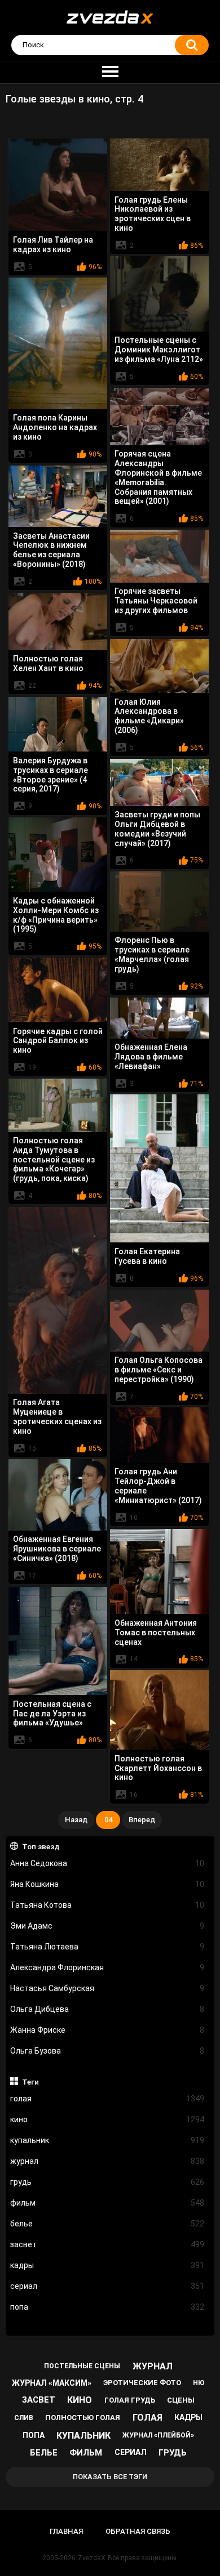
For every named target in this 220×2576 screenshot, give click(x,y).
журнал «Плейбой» (158, 2435)
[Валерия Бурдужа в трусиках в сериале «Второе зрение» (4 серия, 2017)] (58, 724)
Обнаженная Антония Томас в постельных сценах (156, 1633)
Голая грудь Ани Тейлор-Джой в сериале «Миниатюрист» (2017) (158, 1486)
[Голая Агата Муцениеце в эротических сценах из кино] (58, 1300)
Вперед (142, 1820)
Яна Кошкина (107, 1884)
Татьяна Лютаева (107, 1947)
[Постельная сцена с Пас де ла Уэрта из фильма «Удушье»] (58, 1641)
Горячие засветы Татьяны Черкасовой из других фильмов (156, 601)
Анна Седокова (107, 1863)
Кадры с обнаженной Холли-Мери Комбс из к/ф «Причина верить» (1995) (56, 915)
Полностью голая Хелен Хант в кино (48, 663)
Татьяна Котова (107, 1905)
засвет (107, 2244)
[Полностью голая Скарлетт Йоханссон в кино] (159, 1710)
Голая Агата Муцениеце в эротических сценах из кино (57, 1416)
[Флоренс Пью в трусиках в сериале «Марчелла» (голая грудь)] (159, 901)
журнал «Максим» (52, 2383)
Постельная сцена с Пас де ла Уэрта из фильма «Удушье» (52, 1714)
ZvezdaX (92, 2558)
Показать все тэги (110, 2477)
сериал (107, 2286)
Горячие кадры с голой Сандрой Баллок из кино (58, 1041)
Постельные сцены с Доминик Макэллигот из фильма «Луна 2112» (159, 350)
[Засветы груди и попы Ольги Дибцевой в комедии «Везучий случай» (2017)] (159, 782)
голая (107, 2099)
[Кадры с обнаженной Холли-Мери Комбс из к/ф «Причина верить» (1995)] (58, 855)
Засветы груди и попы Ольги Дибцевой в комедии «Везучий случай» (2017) (157, 829)
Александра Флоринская (107, 1967)
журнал (107, 2161)
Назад (76, 1820)
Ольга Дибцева (107, 2009)
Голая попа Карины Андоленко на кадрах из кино (55, 427)
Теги (30, 2082)
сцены (181, 2400)
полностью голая (83, 2418)
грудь (107, 2182)
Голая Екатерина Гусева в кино (147, 1256)
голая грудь (130, 2400)
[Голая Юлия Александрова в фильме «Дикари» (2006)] (159, 666)
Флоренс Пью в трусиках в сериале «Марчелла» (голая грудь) (152, 954)
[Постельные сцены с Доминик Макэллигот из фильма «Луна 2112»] (159, 294)
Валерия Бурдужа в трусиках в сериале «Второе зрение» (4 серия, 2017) (50, 775)
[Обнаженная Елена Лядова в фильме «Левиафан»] (159, 1018)
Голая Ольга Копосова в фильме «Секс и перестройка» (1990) (159, 1370)
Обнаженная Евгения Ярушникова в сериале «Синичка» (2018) (57, 1549)
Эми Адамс (107, 1926)
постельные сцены (82, 2366)
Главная (66, 2531)
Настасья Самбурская (107, 1988)
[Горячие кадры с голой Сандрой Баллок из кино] (58, 990)
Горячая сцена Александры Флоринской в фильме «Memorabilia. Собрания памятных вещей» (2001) (158, 477)
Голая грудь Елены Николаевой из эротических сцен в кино (153, 214)
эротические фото (142, 2383)
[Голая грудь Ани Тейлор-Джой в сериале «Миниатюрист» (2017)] (159, 1435)
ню (199, 2383)
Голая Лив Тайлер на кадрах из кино (53, 245)
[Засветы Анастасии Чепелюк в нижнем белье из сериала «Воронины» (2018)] (58, 496)
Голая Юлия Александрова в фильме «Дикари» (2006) (149, 716)
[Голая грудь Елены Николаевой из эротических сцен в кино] (159, 165)
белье (107, 2224)
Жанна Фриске (107, 2030)
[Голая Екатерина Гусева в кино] (159, 1168)
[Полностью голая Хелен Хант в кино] (58, 621)
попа (107, 2307)
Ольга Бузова (107, 2051)
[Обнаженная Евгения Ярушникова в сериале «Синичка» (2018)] (58, 1495)
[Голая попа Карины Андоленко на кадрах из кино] (58, 343)
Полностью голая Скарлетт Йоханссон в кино (158, 1768)
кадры (107, 2265)
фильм (107, 2203)
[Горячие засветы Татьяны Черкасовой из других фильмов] (159, 556)
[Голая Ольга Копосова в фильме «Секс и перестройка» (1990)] (159, 1320)
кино (107, 2119)
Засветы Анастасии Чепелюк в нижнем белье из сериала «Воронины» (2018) (51, 550)
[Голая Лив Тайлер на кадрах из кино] (58, 185)
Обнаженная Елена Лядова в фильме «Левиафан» (151, 1057)
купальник (107, 2140)
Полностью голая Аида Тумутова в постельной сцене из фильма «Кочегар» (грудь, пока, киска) (54, 1159)
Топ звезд (41, 1846)
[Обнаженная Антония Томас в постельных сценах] (159, 1571)
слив (24, 2418)
